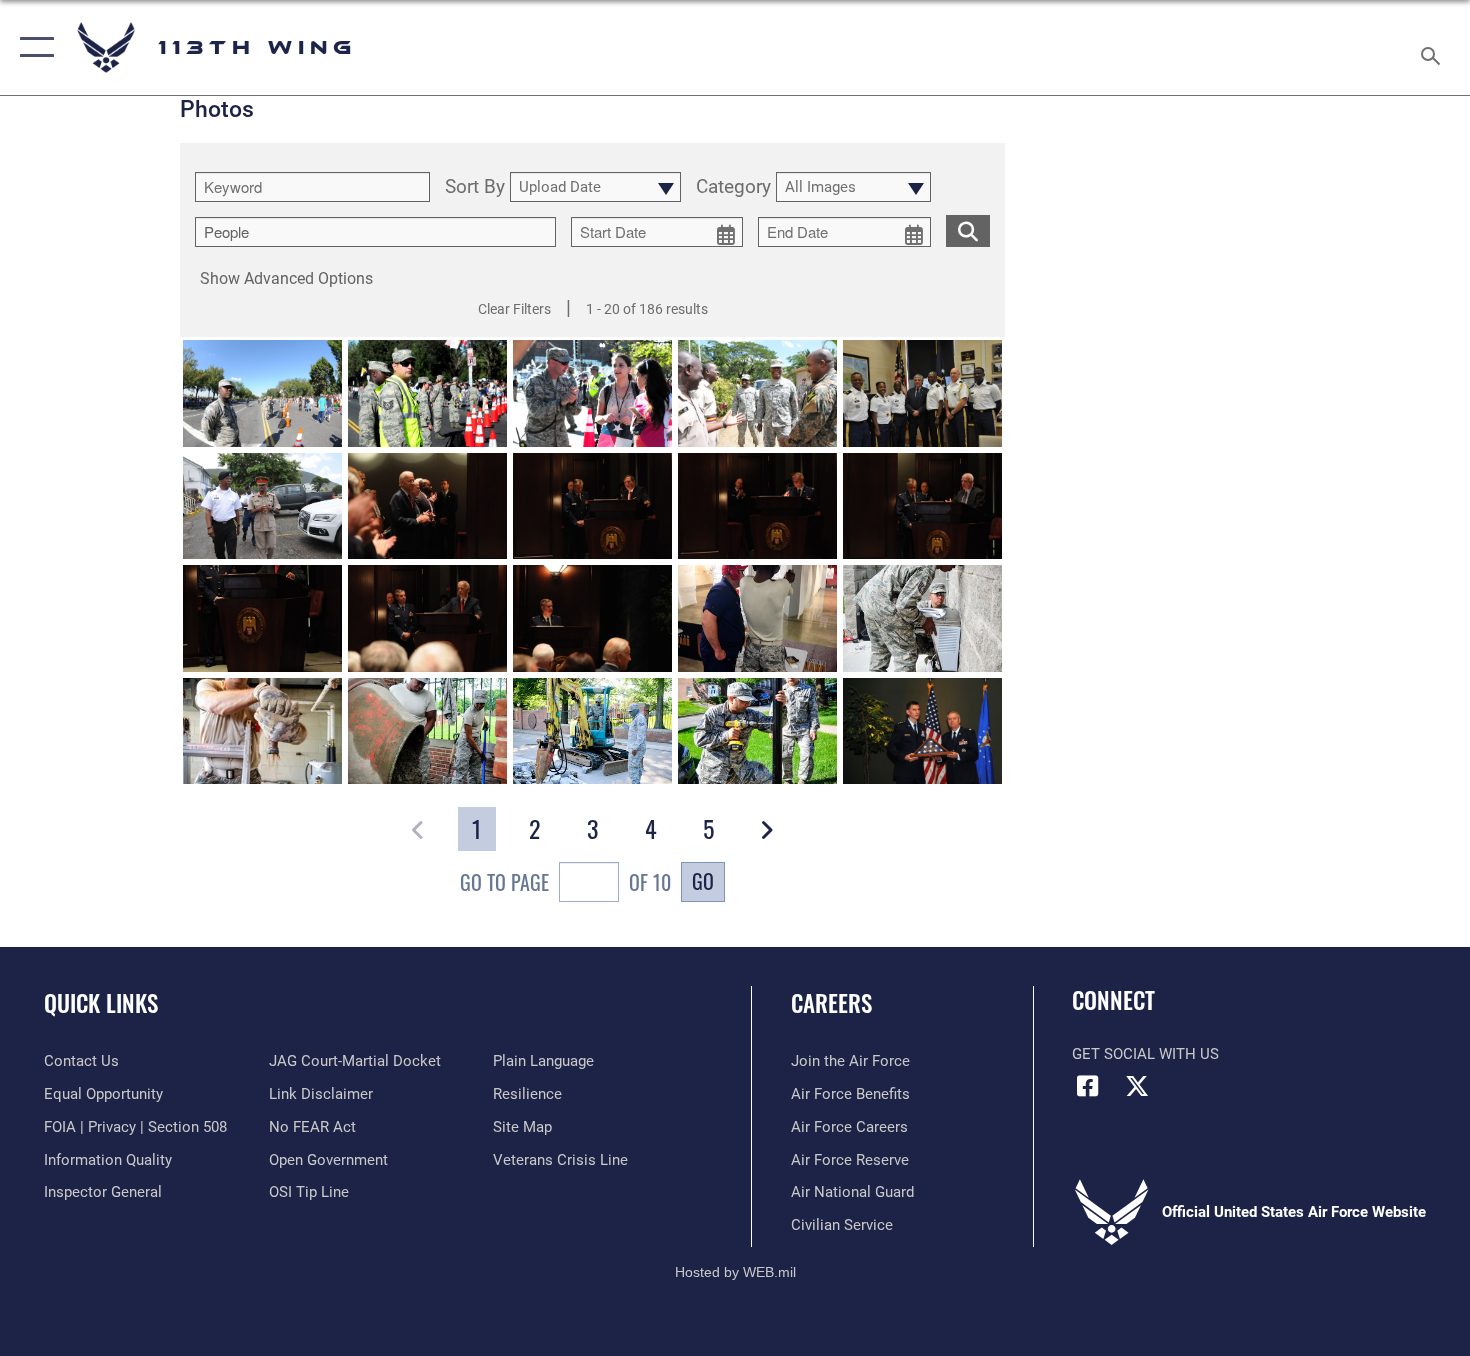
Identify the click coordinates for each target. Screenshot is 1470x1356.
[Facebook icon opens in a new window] (1087, 1086)
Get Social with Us (1145, 1054)
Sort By (475, 187)
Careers (831, 1003)
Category (733, 187)
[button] (32, 47)
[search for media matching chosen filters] (968, 230)
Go (703, 881)
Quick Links (101, 1003)
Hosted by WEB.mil (735, 1272)
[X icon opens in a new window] (1137, 1086)
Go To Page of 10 (565, 882)
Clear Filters (514, 309)
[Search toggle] (1433, 47)
